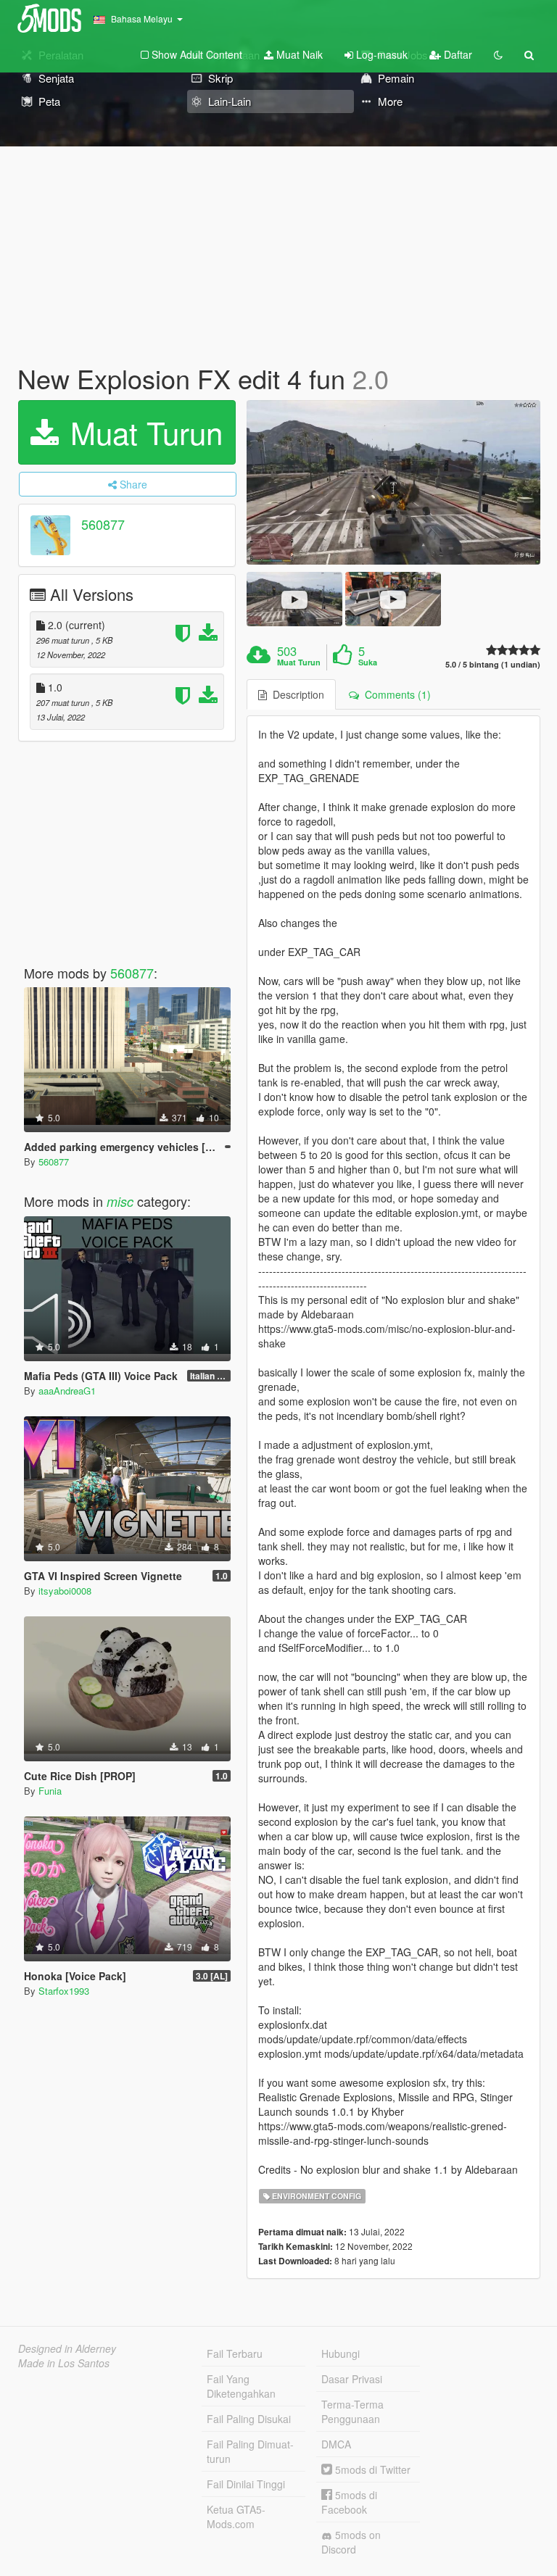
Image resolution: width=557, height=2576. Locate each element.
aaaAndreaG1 (67, 1391)
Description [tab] (296, 694)
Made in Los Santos (64, 2363)
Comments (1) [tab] (395, 694)
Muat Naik (298, 54)
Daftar (457, 54)
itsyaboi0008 (65, 1591)
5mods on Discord (351, 2542)
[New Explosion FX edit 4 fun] (393, 483)
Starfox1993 (64, 1991)
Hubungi (341, 2353)
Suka (368, 662)
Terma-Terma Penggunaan (352, 2411)
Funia (50, 1791)
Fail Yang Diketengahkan (241, 2386)
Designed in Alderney (67, 2348)
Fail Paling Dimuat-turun (250, 2451)
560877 (103, 524)
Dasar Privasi (352, 2379)
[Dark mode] (498, 54)
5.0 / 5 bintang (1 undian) (493, 664)
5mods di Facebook (349, 2502)
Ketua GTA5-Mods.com (236, 2517)
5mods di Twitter (371, 2469)
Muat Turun (142, 432)
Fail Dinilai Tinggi (246, 2484)
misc (120, 1201)
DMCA (336, 2444)
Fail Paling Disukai (249, 2419)
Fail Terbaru (235, 2353)
